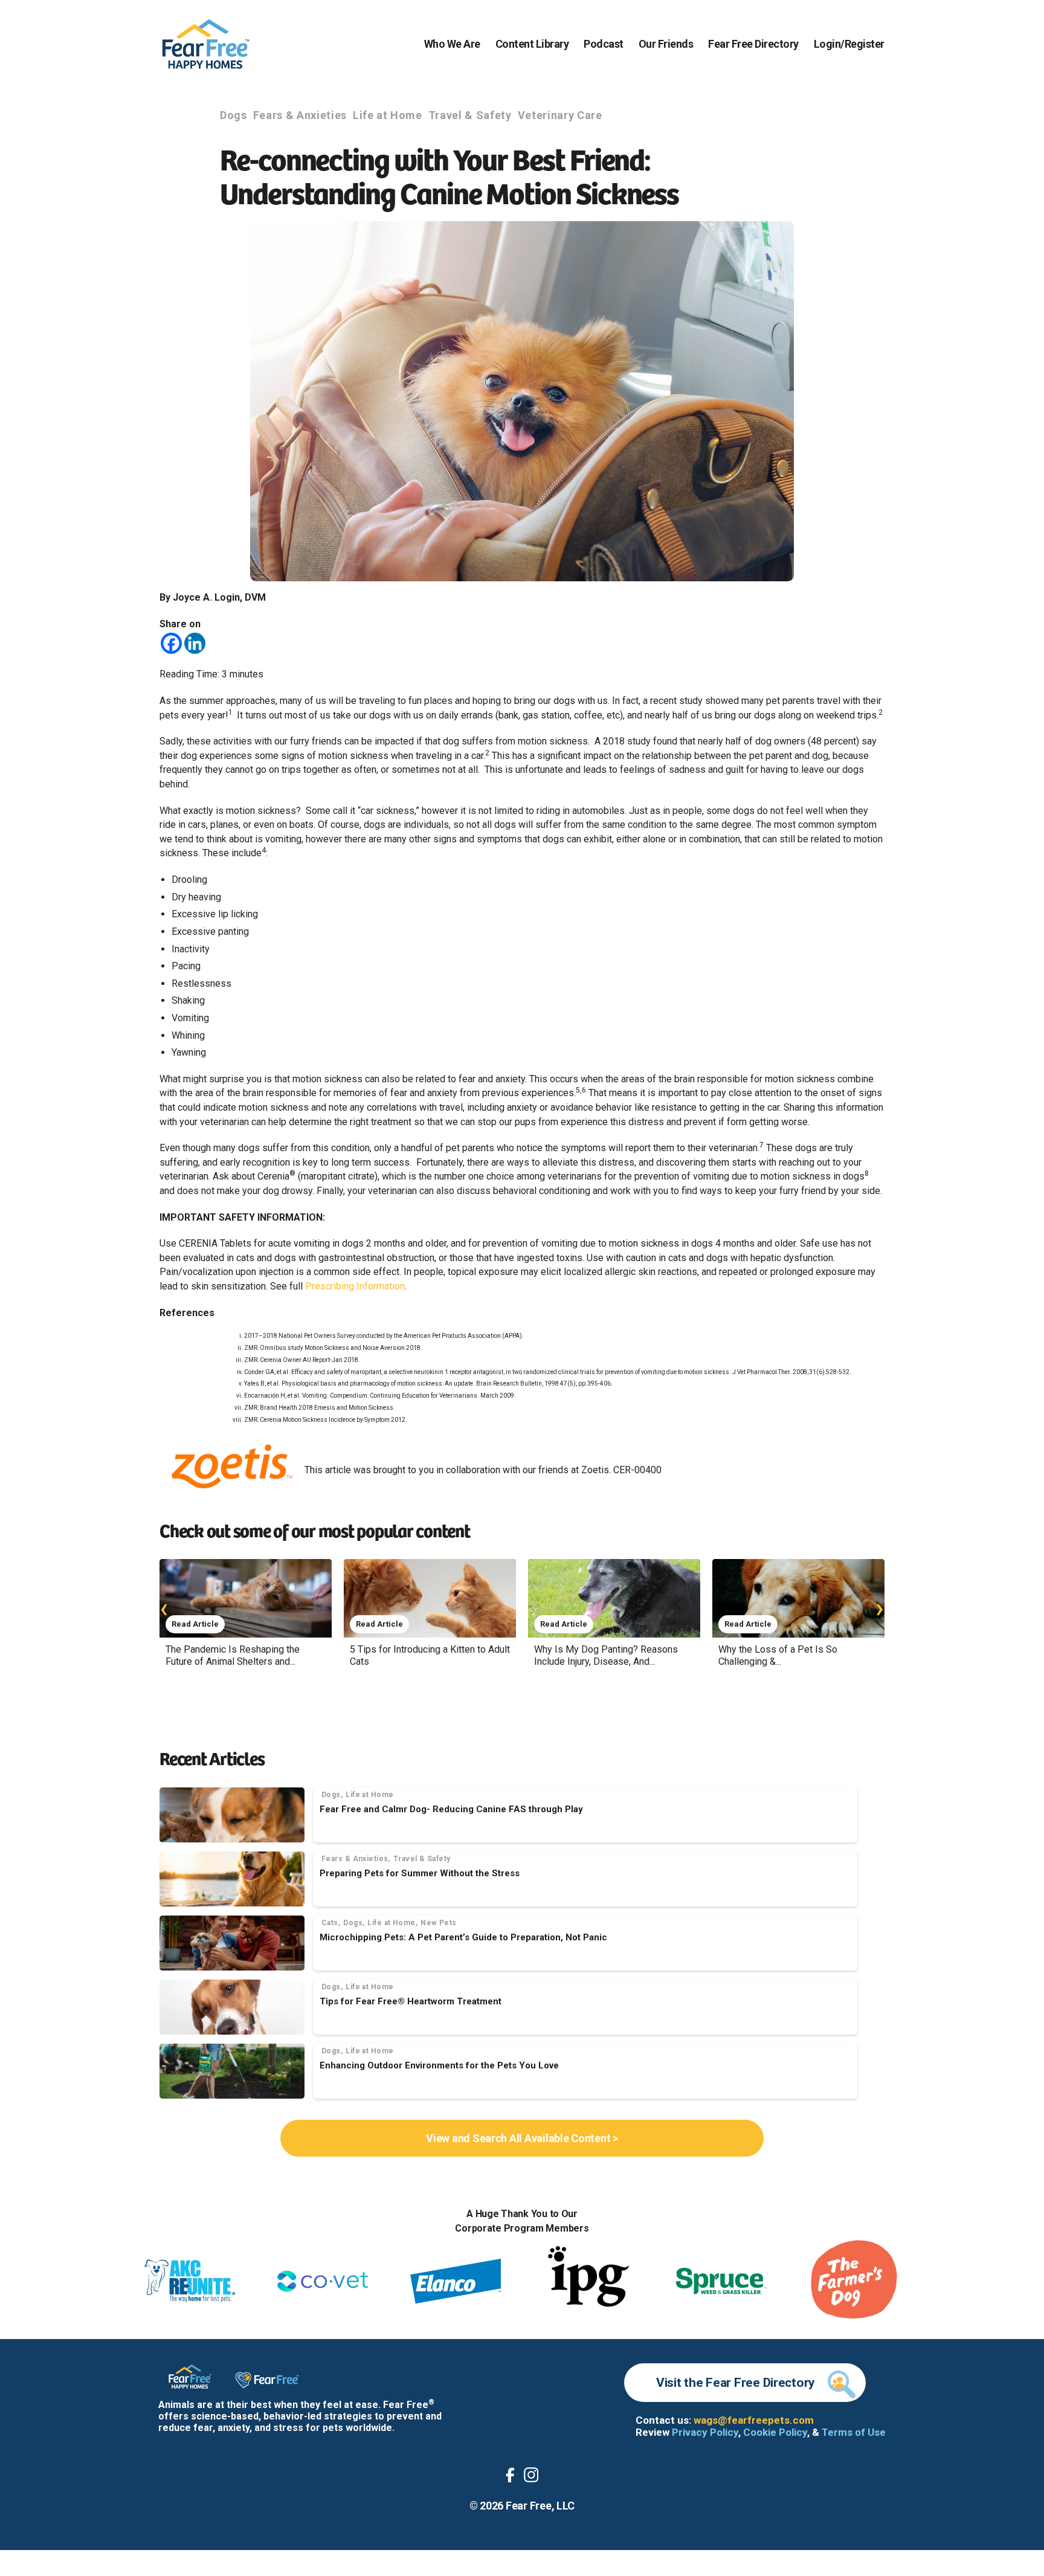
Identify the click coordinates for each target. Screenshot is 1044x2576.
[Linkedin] (195, 643)
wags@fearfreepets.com (754, 2420)
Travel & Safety (470, 115)
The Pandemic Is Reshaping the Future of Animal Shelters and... (233, 1655)
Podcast (604, 44)
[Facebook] (171, 643)
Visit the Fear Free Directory (736, 2383)
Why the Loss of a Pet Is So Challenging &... (778, 1655)
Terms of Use (854, 2432)
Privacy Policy (705, 2432)
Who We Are (452, 44)
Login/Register (849, 44)
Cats (330, 1923)
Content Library (532, 44)
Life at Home (388, 115)
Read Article (195, 1624)
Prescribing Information (355, 1286)
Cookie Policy (775, 2432)
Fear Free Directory (753, 44)
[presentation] (164, 1608)
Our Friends (666, 44)
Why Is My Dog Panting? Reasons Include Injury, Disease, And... (606, 1655)
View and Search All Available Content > (522, 2138)
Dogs (234, 115)
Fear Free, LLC (540, 2506)
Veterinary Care (560, 115)
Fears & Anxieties (300, 115)
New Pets (439, 1923)
